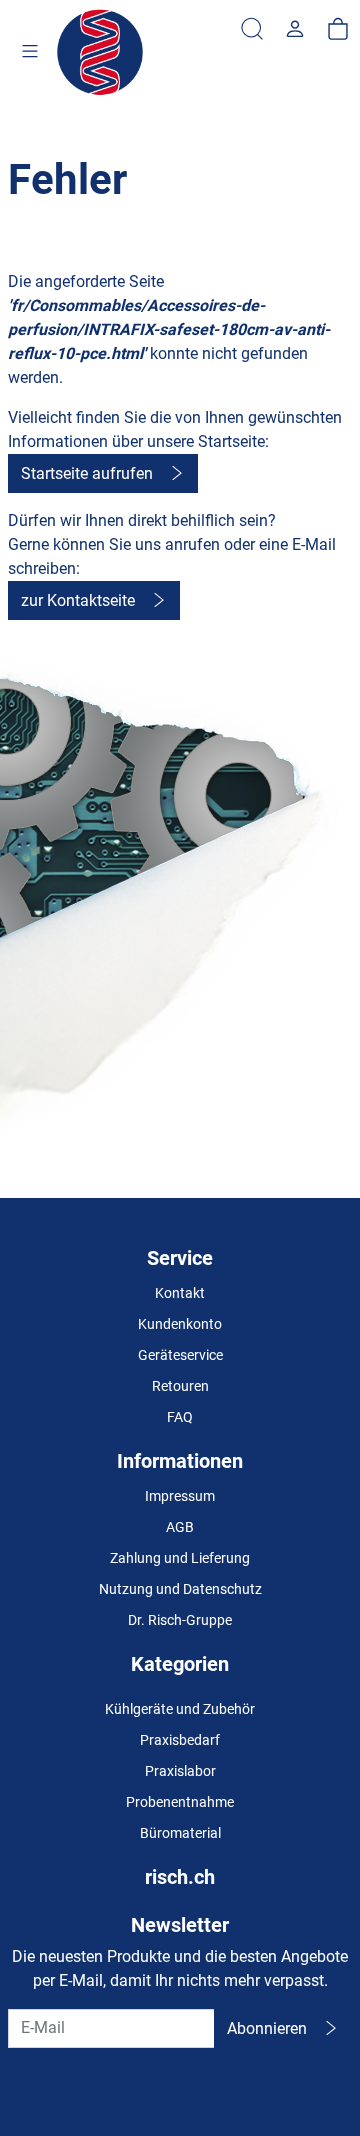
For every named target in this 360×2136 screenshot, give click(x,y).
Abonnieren (267, 2028)
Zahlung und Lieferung (180, 1558)
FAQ (180, 1417)
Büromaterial (180, 1833)
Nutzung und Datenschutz (180, 1589)
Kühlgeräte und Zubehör (180, 1709)
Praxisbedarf (180, 1740)
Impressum (180, 1496)
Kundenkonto (180, 1324)
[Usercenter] (295, 30)
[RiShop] (102, 53)
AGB (180, 1527)
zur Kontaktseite (78, 600)
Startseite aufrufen (87, 473)
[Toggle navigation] (30, 53)
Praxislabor (180, 1771)
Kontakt (180, 1293)
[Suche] (252, 30)
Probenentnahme (180, 1802)
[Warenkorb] (338, 30)
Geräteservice (180, 1355)
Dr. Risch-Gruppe (180, 1620)
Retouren (180, 1386)
